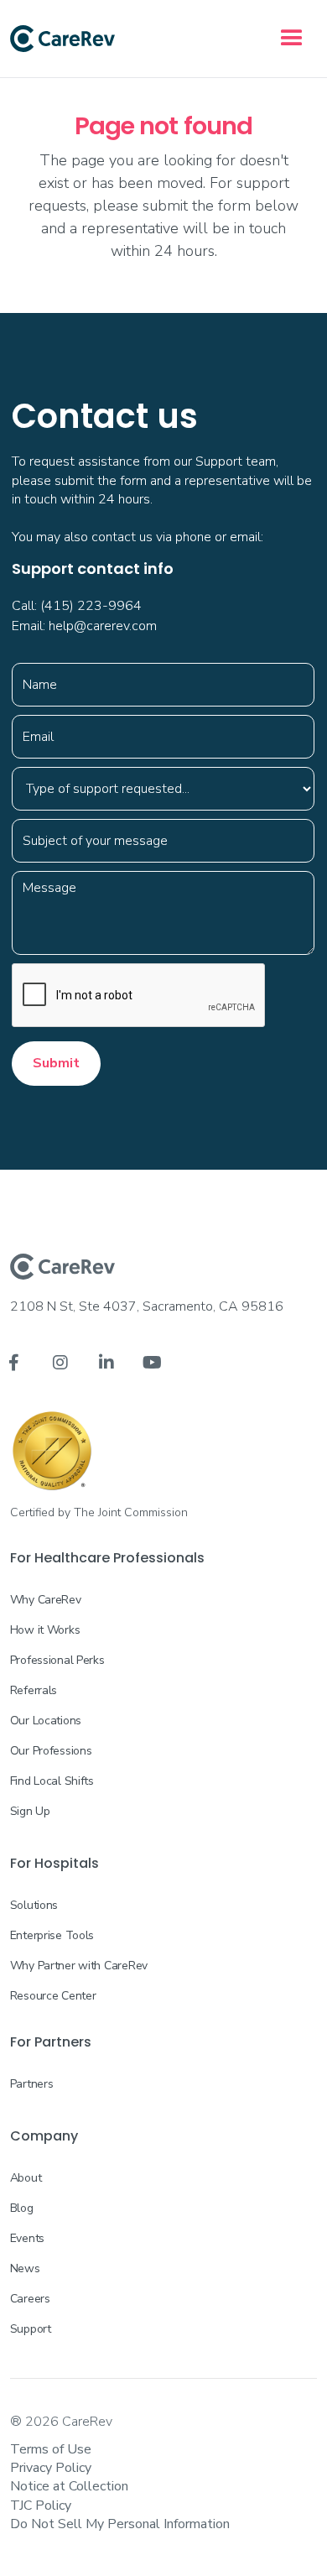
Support (31, 2329)
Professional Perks (57, 1660)
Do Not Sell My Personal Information (120, 2524)
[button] (292, 39)
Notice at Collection (69, 2486)
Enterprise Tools (52, 1935)
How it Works (45, 1630)
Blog (22, 2208)
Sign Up (30, 1811)
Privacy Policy (51, 2468)
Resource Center (53, 1996)
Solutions (34, 1905)
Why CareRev (46, 1600)
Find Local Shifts (52, 1781)
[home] (62, 39)
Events (27, 2238)
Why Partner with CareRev (79, 1966)
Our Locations (46, 1721)
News (25, 2268)
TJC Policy (41, 2506)
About (26, 2178)
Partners (32, 2084)
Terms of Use (51, 2449)
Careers (30, 2299)
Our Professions (51, 1751)
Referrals (34, 1690)
